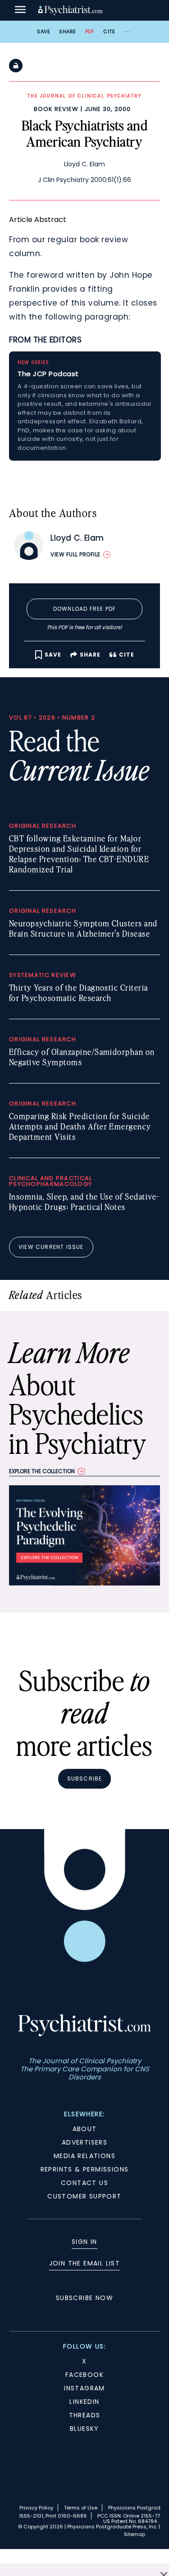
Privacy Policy (36, 2508)
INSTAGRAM (84, 2388)
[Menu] (20, 10)
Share (68, 31)
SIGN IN (84, 2242)
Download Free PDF (84, 609)
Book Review (56, 109)
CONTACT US (84, 2183)
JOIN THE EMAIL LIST (85, 2263)
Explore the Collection (42, 1471)
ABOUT (85, 2129)
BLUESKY (84, 2429)
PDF (90, 31)
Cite (109, 31)
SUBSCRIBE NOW (84, 2298)
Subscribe (85, 1779)
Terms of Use (81, 2508)
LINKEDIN (84, 2402)
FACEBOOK (84, 2375)
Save (43, 31)
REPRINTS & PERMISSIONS (85, 2169)
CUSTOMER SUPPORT (84, 2196)
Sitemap (135, 2534)
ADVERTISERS (84, 2142)
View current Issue (51, 1247)
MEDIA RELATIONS (84, 2156)
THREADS (85, 2415)
